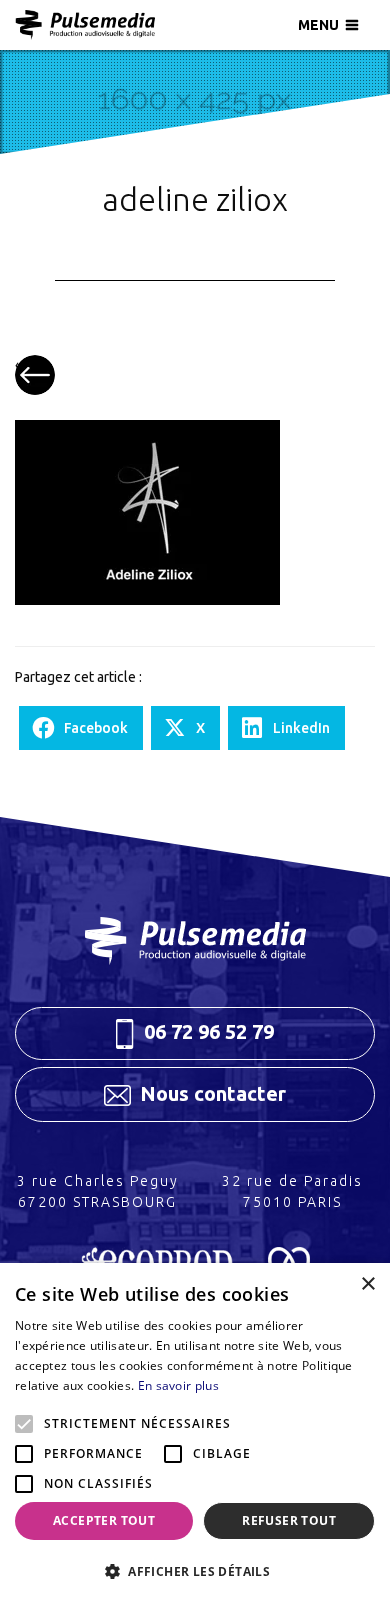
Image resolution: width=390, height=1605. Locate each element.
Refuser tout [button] (289, 1520)
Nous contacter (210, 1093)
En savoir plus (178, 1385)
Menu (318, 25)
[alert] (195, 1434)
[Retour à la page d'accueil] (195, 941)
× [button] (367, 1284)
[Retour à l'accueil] (85, 25)
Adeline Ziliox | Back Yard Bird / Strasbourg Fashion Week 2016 (35, 375)
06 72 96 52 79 (206, 1031)
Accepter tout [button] (104, 1520)
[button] (195, 1571)
